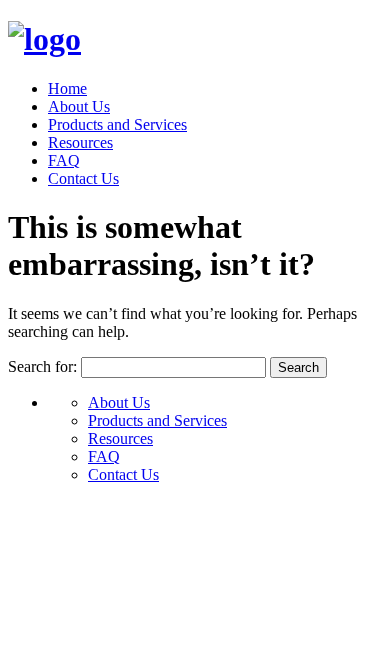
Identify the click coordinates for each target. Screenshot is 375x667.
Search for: (42, 366)
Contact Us (83, 178)
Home (67, 88)
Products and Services (117, 124)
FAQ (64, 160)
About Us (79, 106)
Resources (80, 142)
